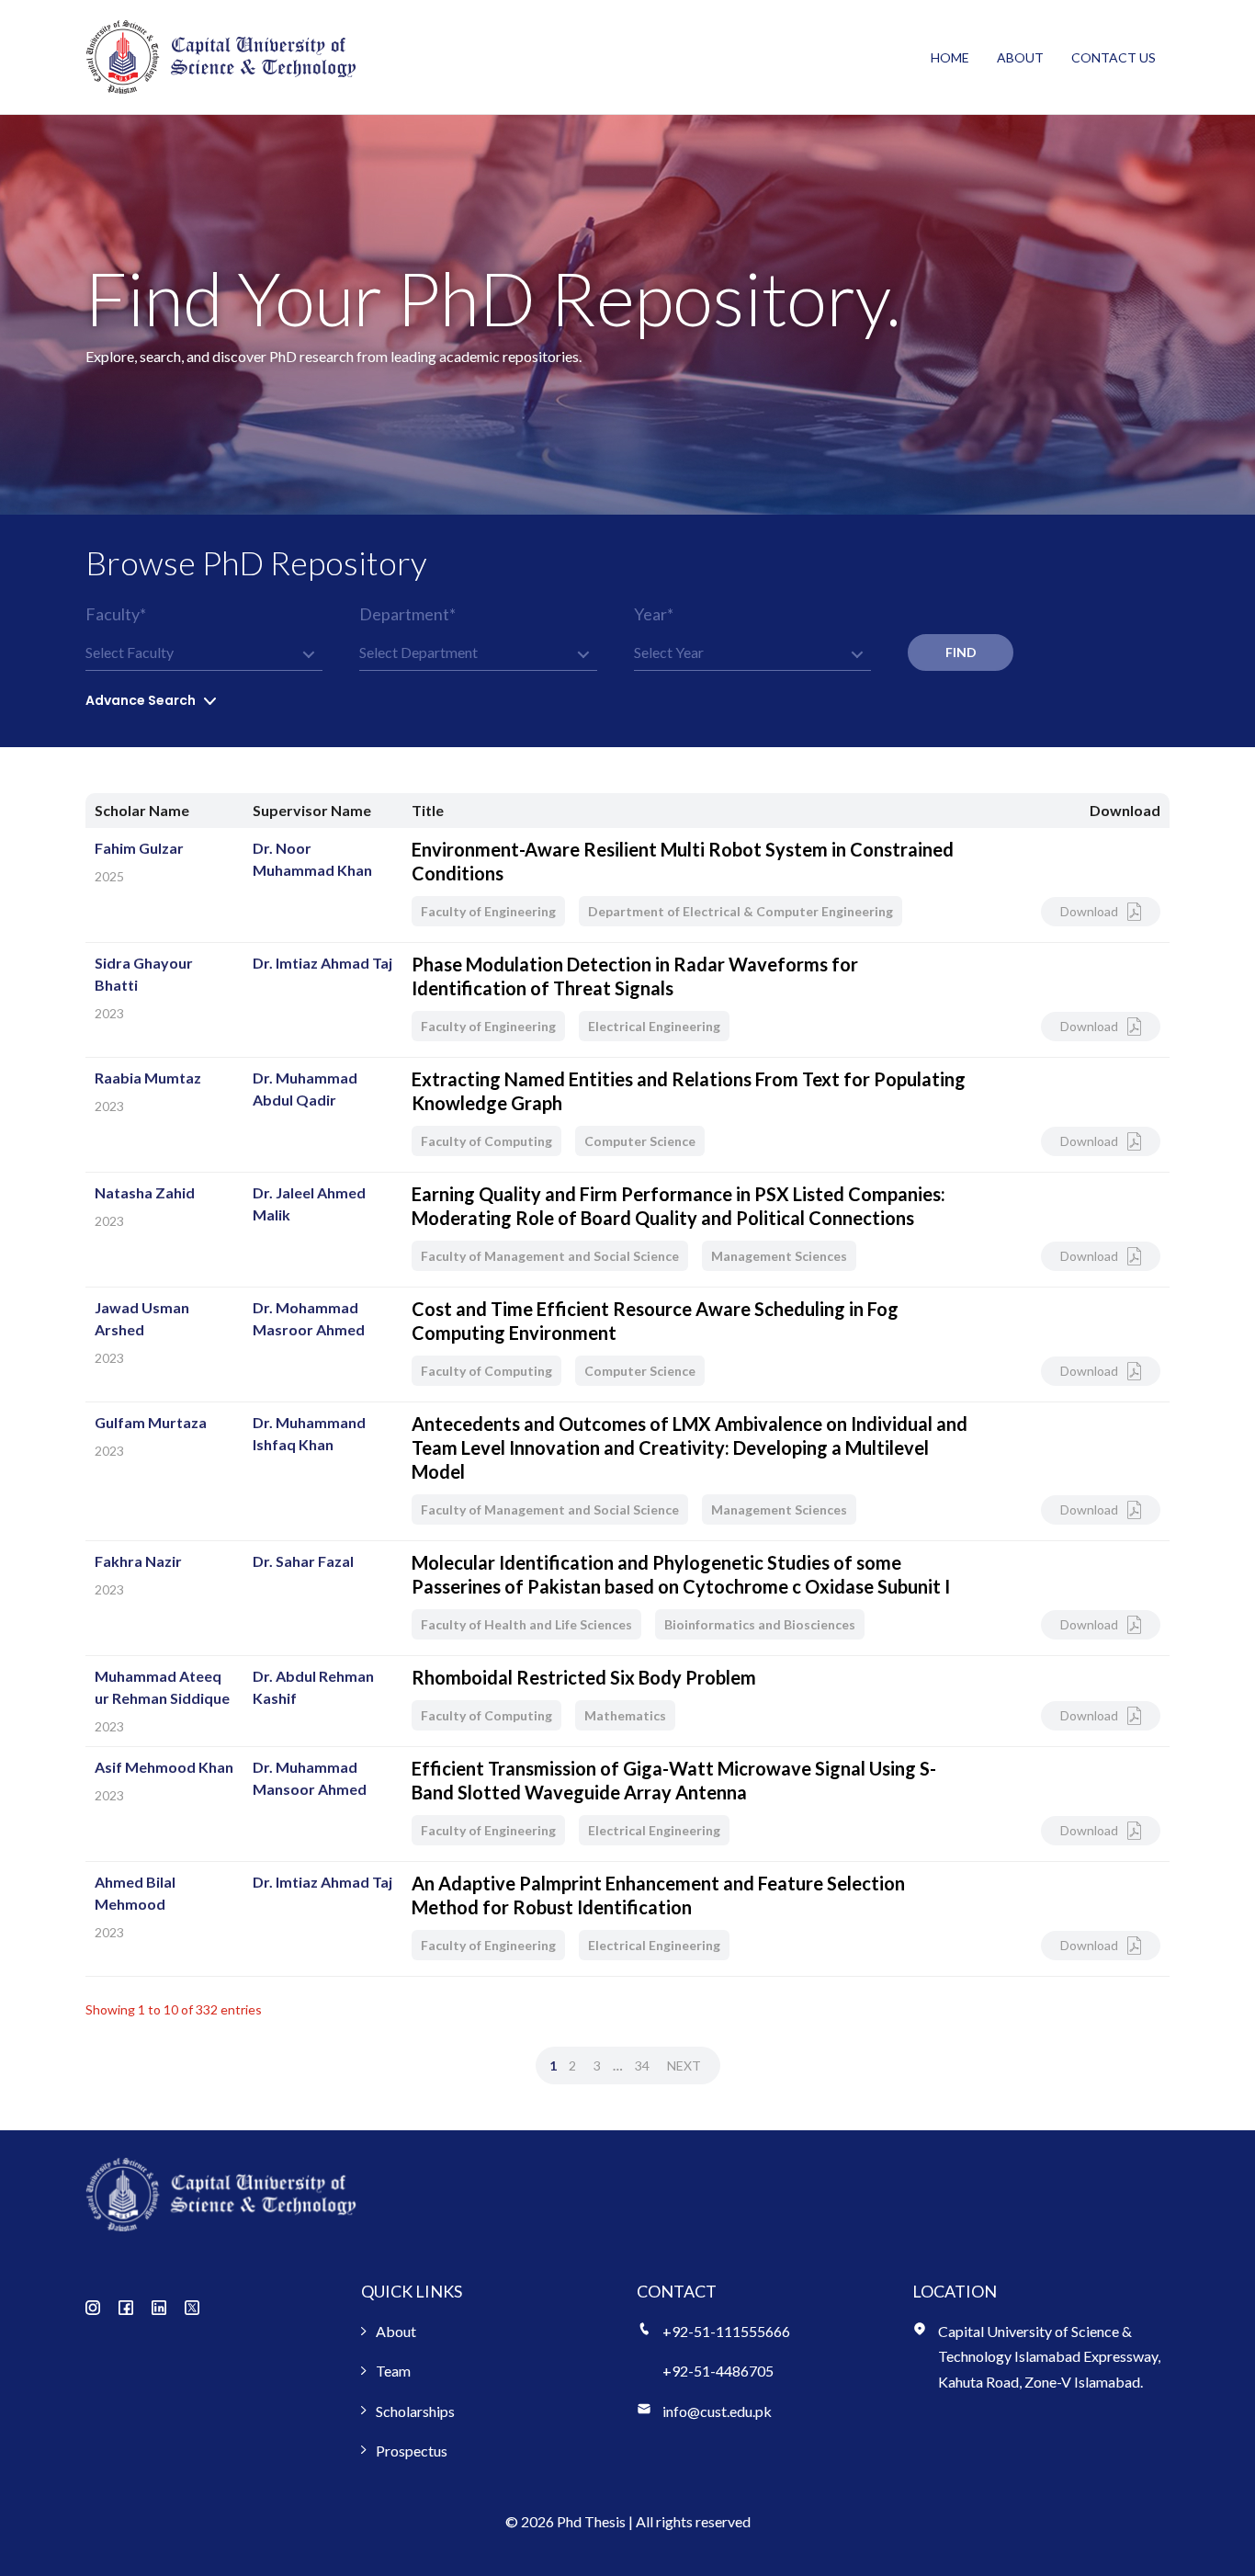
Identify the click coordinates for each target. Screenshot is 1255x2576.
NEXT (684, 2065)
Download (1089, 911)
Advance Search (141, 700)
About (1020, 57)
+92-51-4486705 (718, 2371)
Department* (407, 614)
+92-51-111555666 (726, 2331)
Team (393, 2371)
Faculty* (116, 614)
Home (950, 57)
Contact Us (1114, 57)
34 (642, 2065)
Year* (654, 614)
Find (961, 652)
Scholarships (415, 2411)
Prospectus (412, 2451)
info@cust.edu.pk (717, 2411)
